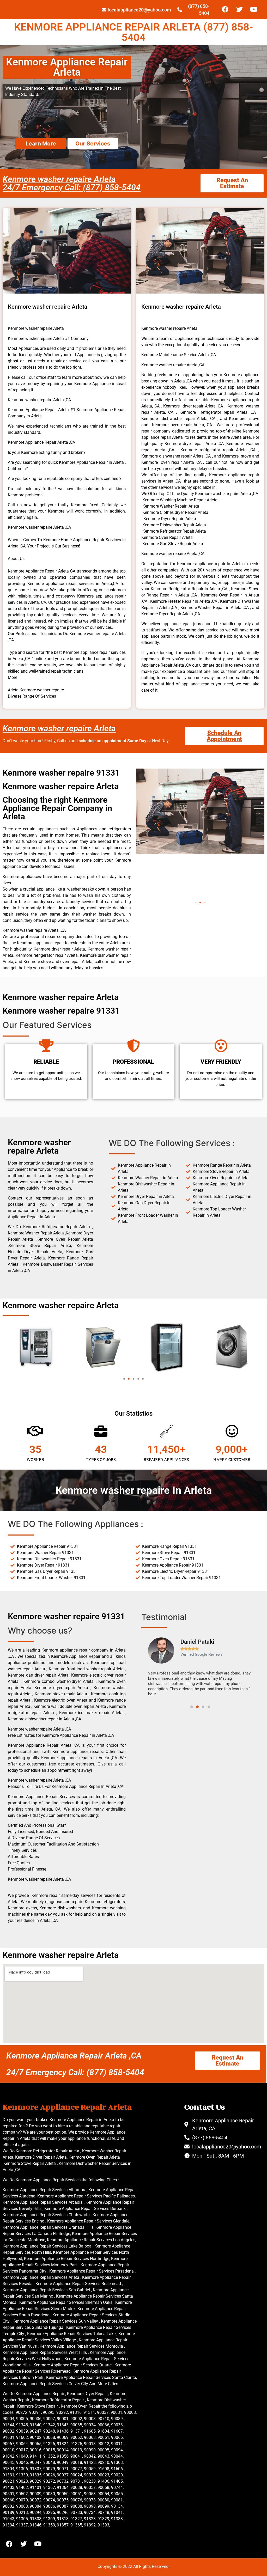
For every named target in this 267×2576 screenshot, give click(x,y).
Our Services (93, 144)
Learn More (41, 144)
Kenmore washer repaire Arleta (59, 728)
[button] (196, 903)
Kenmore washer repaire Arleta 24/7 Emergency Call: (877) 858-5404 (72, 183)
